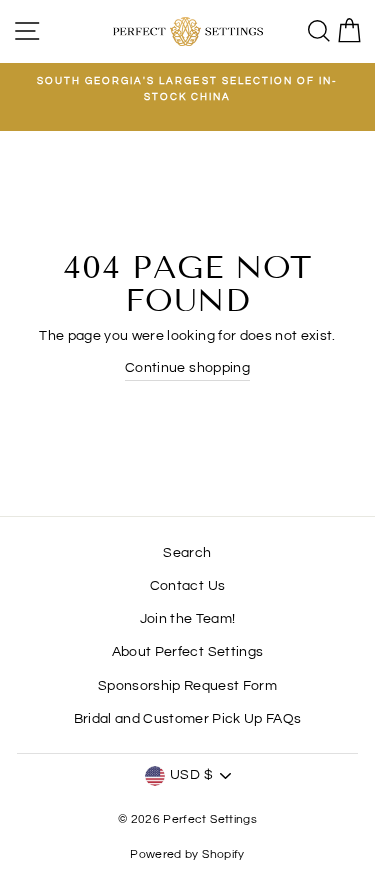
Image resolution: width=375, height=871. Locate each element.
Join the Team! (188, 619)
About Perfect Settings (187, 652)
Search (187, 553)
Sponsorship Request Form (187, 686)
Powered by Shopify (187, 854)
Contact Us (187, 586)
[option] (187, 89)
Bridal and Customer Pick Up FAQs (188, 719)
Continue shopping (187, 368)
